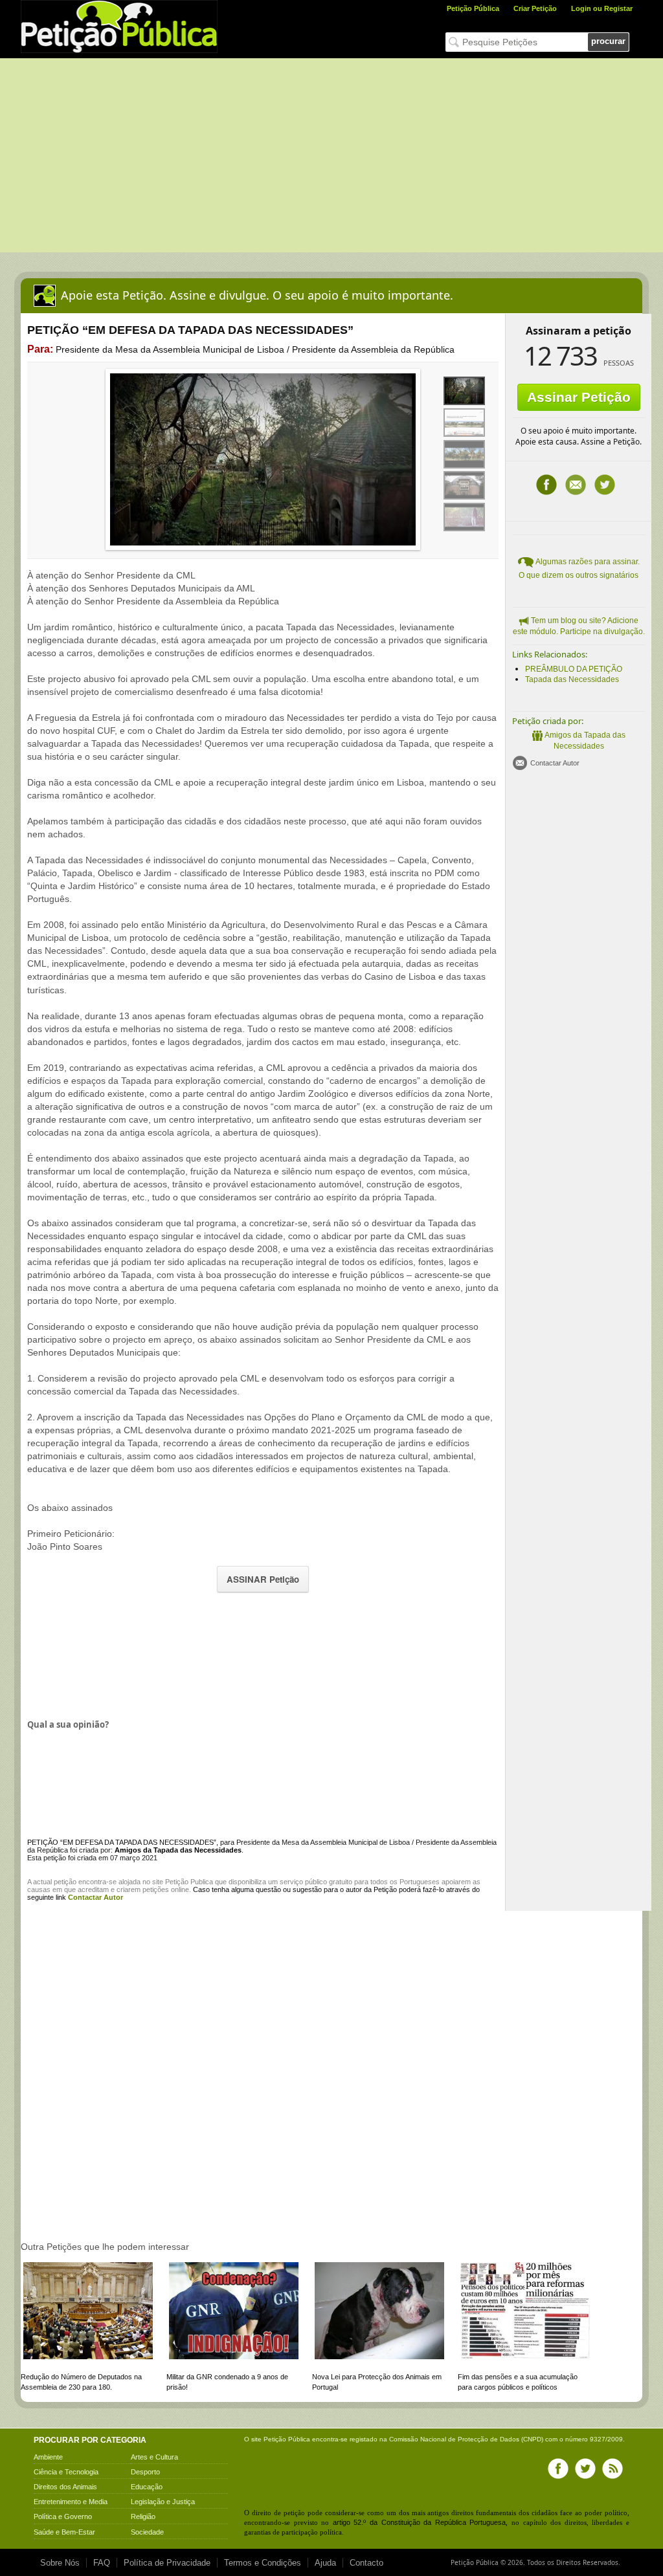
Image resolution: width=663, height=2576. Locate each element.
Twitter (605, 485)
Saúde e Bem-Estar (64, 2532)
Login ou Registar (602, 8)
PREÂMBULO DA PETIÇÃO (574, 669)
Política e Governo (63, 2516)
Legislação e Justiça (163, 2502)
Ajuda (325, 2563)
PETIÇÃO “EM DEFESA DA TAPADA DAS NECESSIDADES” (122, 1842)
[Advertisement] (331, 155)
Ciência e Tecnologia (66, 2472)
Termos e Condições (263, 2563)
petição (65, 1882)
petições (156, 1889)
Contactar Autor (555, 763)
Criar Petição (535, 8)
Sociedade (147, 2532)
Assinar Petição (579, 397)
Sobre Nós (60, 2563)
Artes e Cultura (154, 2457)
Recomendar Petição (576, 485)
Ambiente (48, 2457)
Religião (143, 2516)
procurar (608, 41)
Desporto (145, 2472)
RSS (612, 2469)
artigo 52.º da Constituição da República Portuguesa (420, 2522)
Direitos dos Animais (65, 2487)
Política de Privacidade (167, 2563)
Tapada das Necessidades (572, 679)
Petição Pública (473, 8)
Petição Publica (189, 1882)
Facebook (546, 485)
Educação (147, 2487)
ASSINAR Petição (263, 1579)
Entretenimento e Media (71, 2502)
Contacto (366, 2563)
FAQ (102, 2563)
